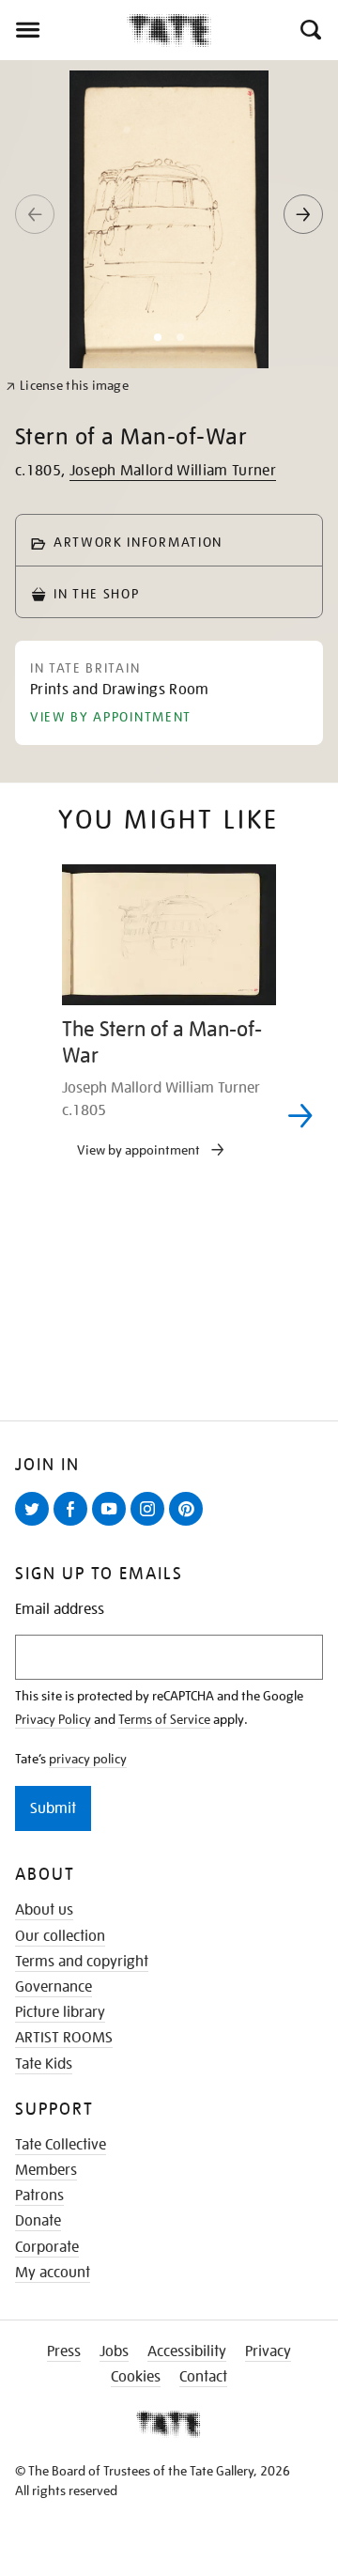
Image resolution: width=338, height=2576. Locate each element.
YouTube (113, 1525)
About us (44, 1910)
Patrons (39, 2196)
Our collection (60, 1936)
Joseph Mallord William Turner (173, 471)
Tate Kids (44, 2064)
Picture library (60, 2012)
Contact (203, 2377)
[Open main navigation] (63, 30)
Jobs (114, 2351)
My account (53, 2273)
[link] (67, 386)
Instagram (151, 1525)
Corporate (47, 2247)
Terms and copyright (82, 1962)
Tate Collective (61, 2145)
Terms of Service (164, 1719)
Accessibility (187, 2351)
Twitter (36, 1525)
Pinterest (190, 1525)
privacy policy (88, 1759)
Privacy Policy (53, 1719)
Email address (60, 1610)
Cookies (136, 2377)
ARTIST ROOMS (64, 2038)
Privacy (268, 2351)
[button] (309, 30)
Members (46, 2170)
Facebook (74, 1525)
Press (64, 2351)
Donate (38, 2221)
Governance (54, 1987)
